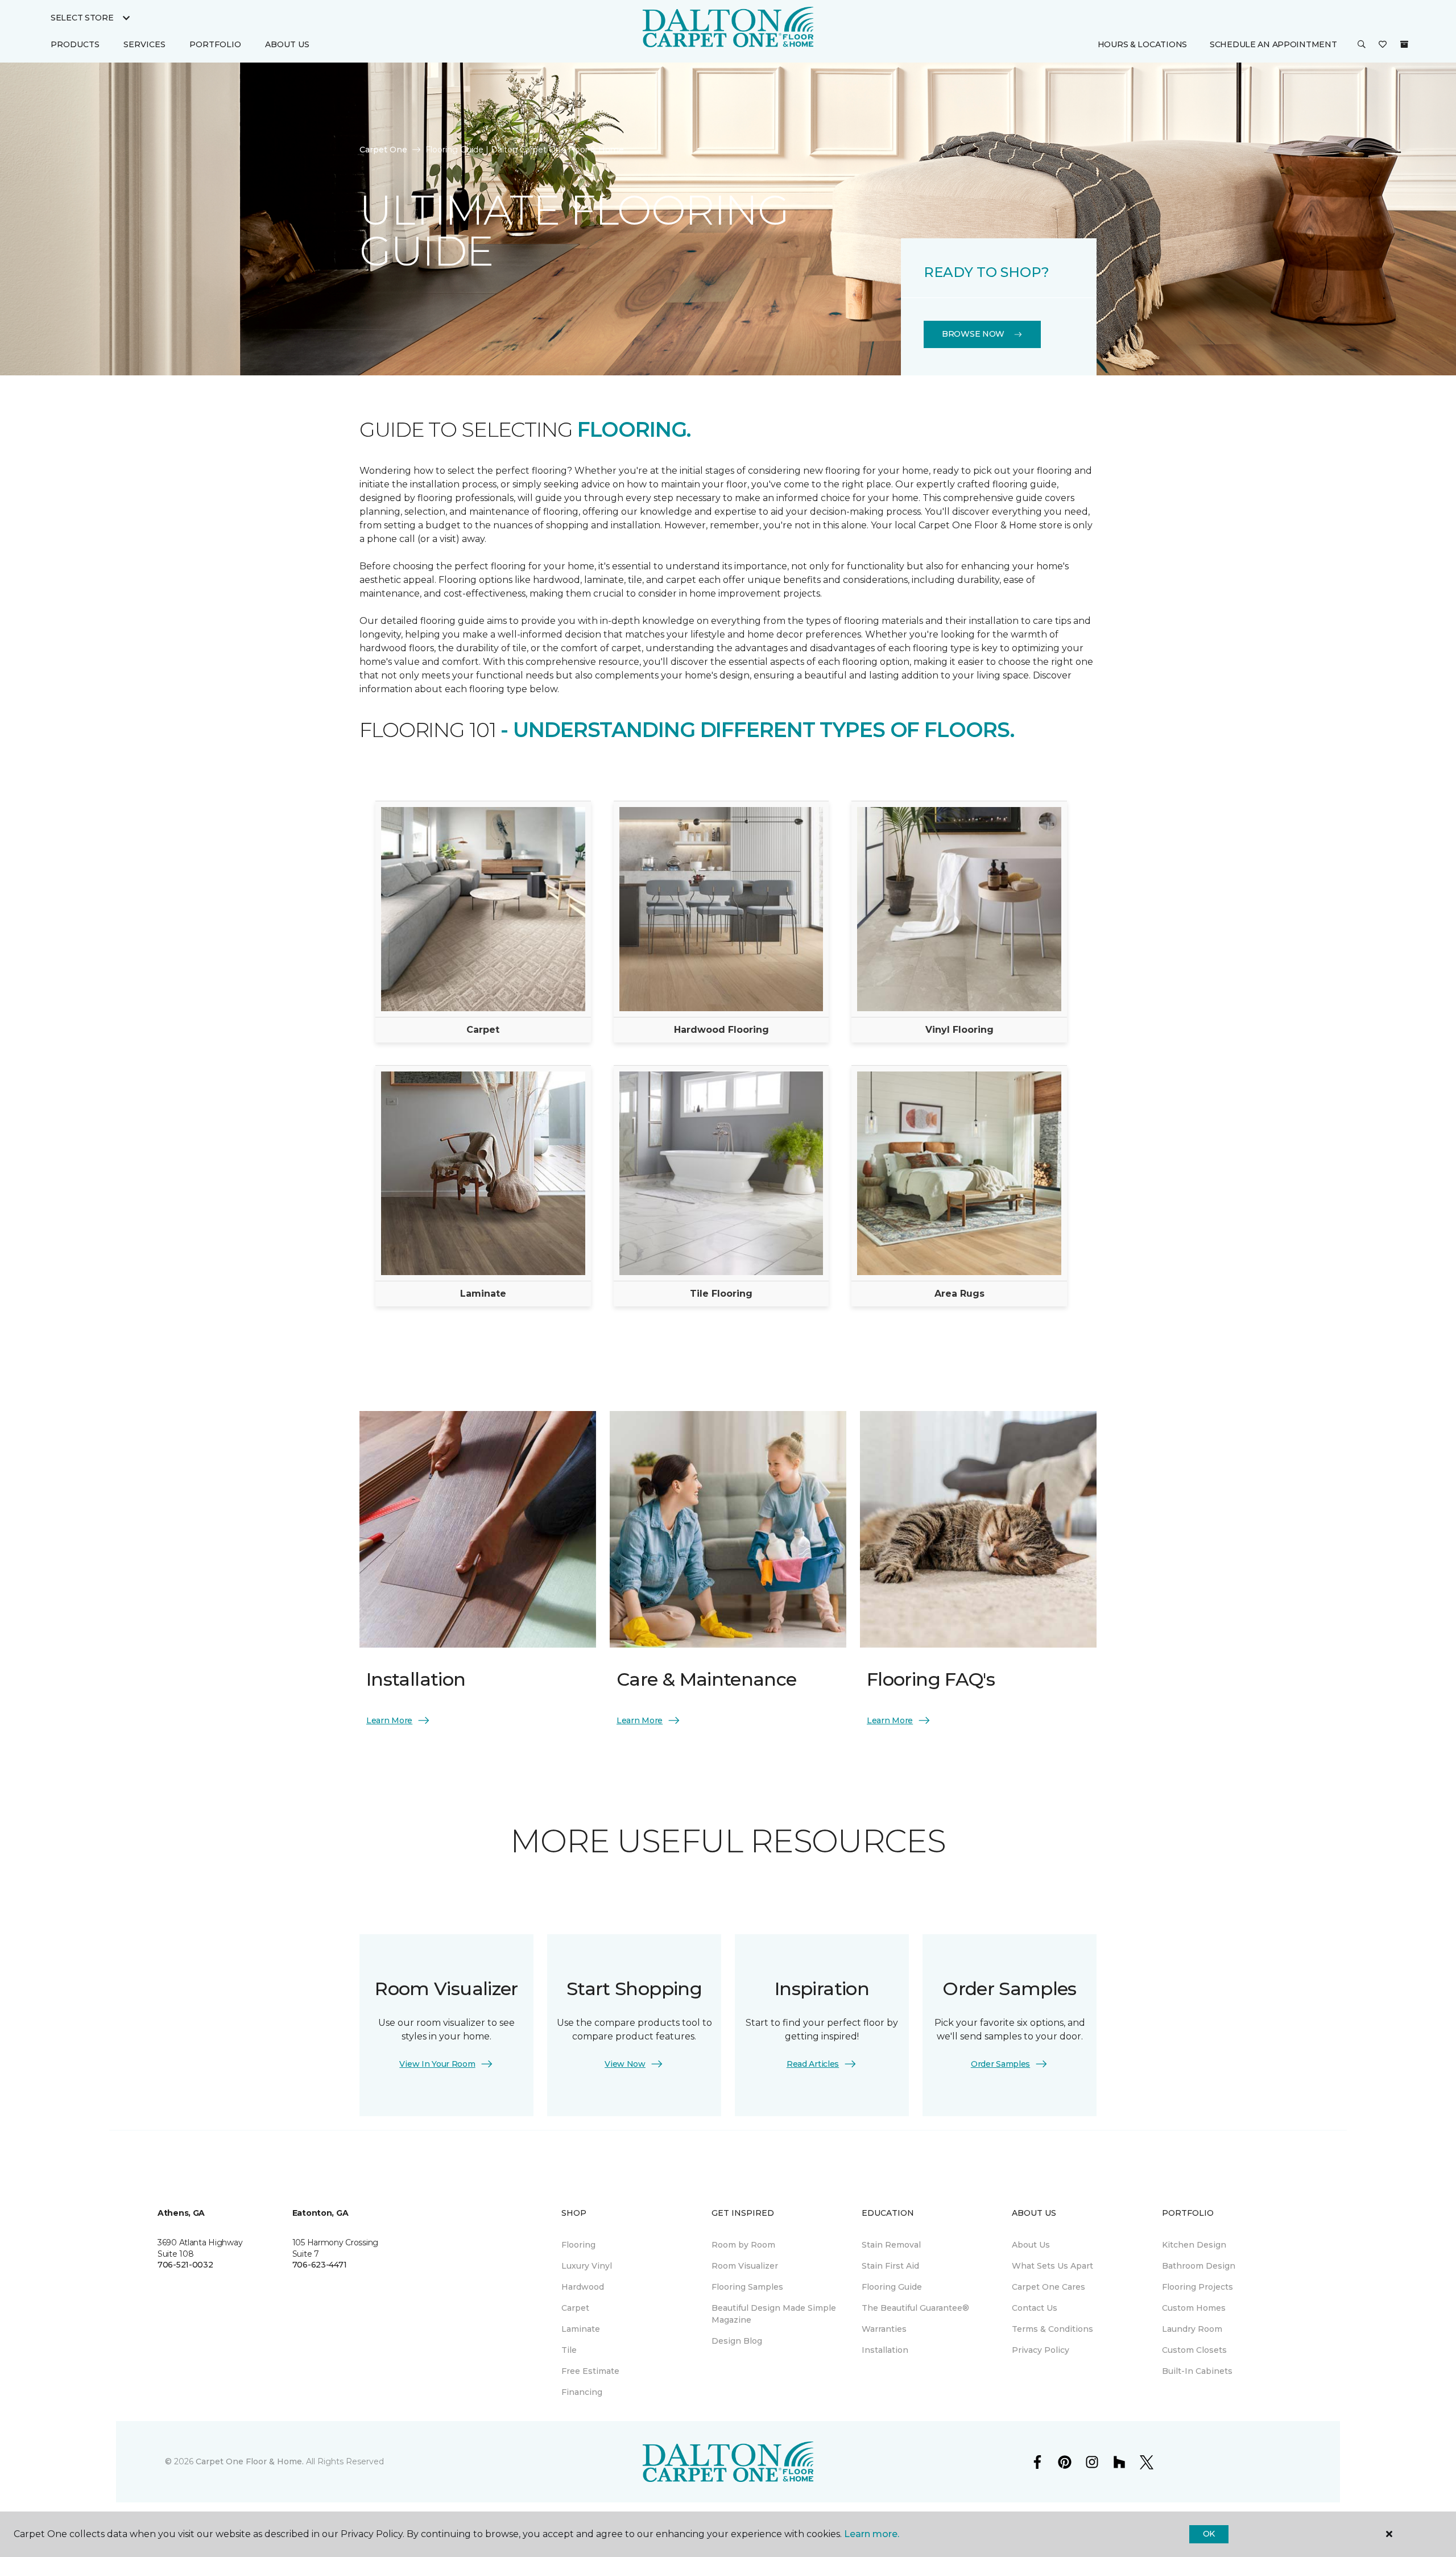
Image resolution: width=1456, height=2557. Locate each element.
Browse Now (973, 334)
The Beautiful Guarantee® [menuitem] (915, 2308)
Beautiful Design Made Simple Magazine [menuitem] (774, 2314)
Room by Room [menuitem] (743, 2245)
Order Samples (1000, 2064)
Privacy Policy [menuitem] (1041, 2350)
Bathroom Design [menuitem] (1199, 2266)
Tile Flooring (721, 1294)
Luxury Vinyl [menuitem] (587, 2266)
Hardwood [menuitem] (583, 2287)
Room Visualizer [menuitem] (745, 2266)
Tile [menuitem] (569, 2350)
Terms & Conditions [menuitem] (1052, 2329)
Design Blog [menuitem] (737, 2341)
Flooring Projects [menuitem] (1198, 2287)
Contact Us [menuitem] (1035, 2308)
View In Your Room (437, 2064)
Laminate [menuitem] (581, 2329)
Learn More (389, 1720)
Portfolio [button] (215, 44)
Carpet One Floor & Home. (250, 2461)
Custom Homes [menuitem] (1194, 2308)
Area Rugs (959, 1294)
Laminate (483, 1294)
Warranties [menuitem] (884, 2329)
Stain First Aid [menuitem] (890, 2266)
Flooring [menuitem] (578, 2245)
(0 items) (1404, 44)
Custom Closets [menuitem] (1194, 2350)
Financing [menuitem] (582, 2392)
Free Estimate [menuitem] (590, 2371)
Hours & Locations (1142, 44)
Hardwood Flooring (721, 1030)
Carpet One (383, 150)
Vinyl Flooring (959, 1030)
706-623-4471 (320, 2265)
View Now (625, 2064)
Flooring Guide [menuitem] (892, 2287)
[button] (1362, 45)
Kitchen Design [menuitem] (1194, 2245)
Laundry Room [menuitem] (1192, 2329)
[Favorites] (1383, 45)
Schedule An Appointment (1273, 44)
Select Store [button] (82, 18)
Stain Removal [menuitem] (891, 2245)
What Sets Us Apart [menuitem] (1052, 2266)
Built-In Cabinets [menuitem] (1197, 2371)
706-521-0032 (185, 2265)
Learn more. (872, 2534)
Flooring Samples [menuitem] (747, 2287)
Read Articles (813, 2064)
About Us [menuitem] (1031, 2245)
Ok (1209, 2534)
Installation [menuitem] (885, 2350)
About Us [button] (287, 44)
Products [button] (75, 44)
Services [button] (144, 44)
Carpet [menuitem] (575, 2308)
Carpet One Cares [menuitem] (1048, 2287)
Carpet (483, 1030)
